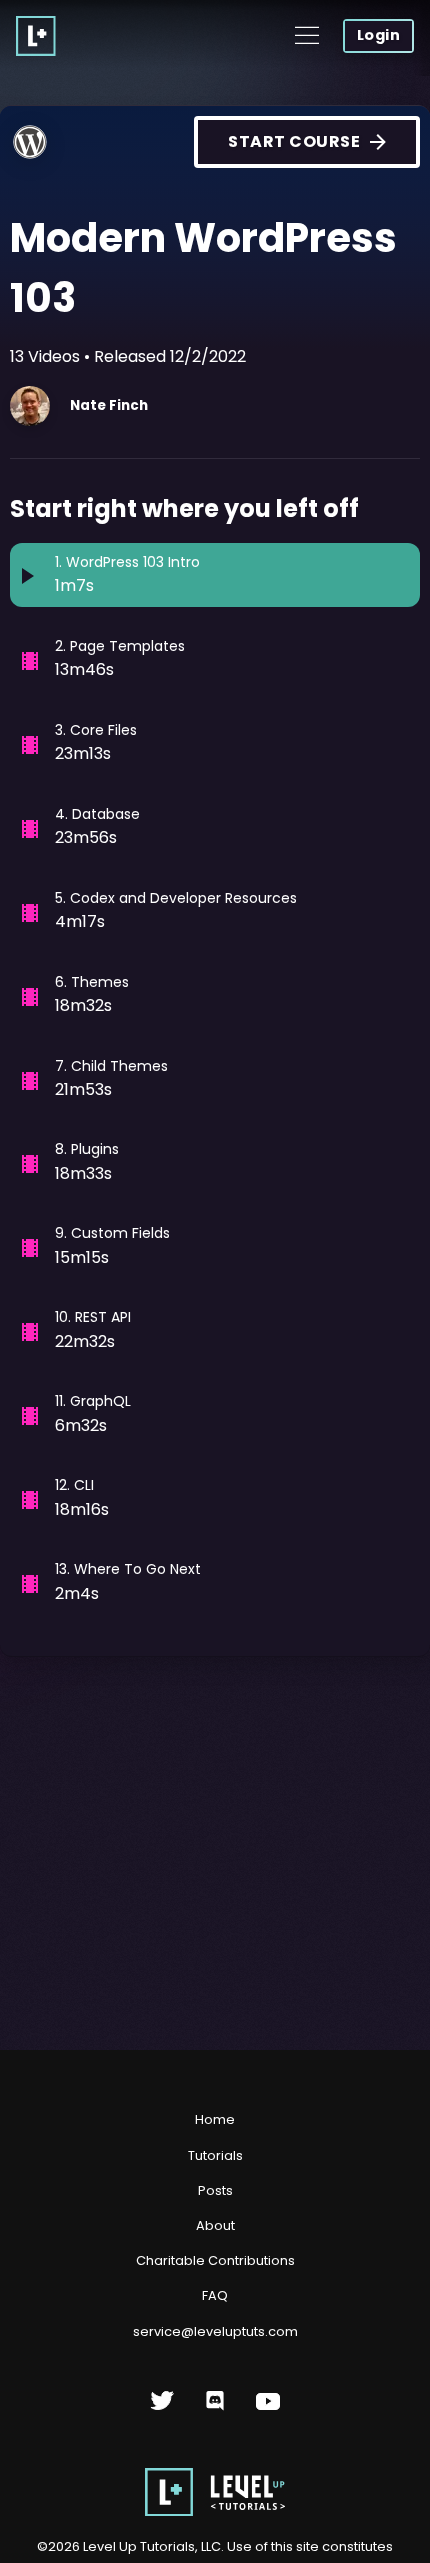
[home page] (215, 2511)
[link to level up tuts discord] (215, 2408)
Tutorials (215, 2155)
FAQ (215, 2295)
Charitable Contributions (215, 2260)
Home (215, 2119)
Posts (215, 2190)
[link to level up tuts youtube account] (268, 2408)
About (215, 2225)
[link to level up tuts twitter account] (162, 2408)
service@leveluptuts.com (215, 2331)
